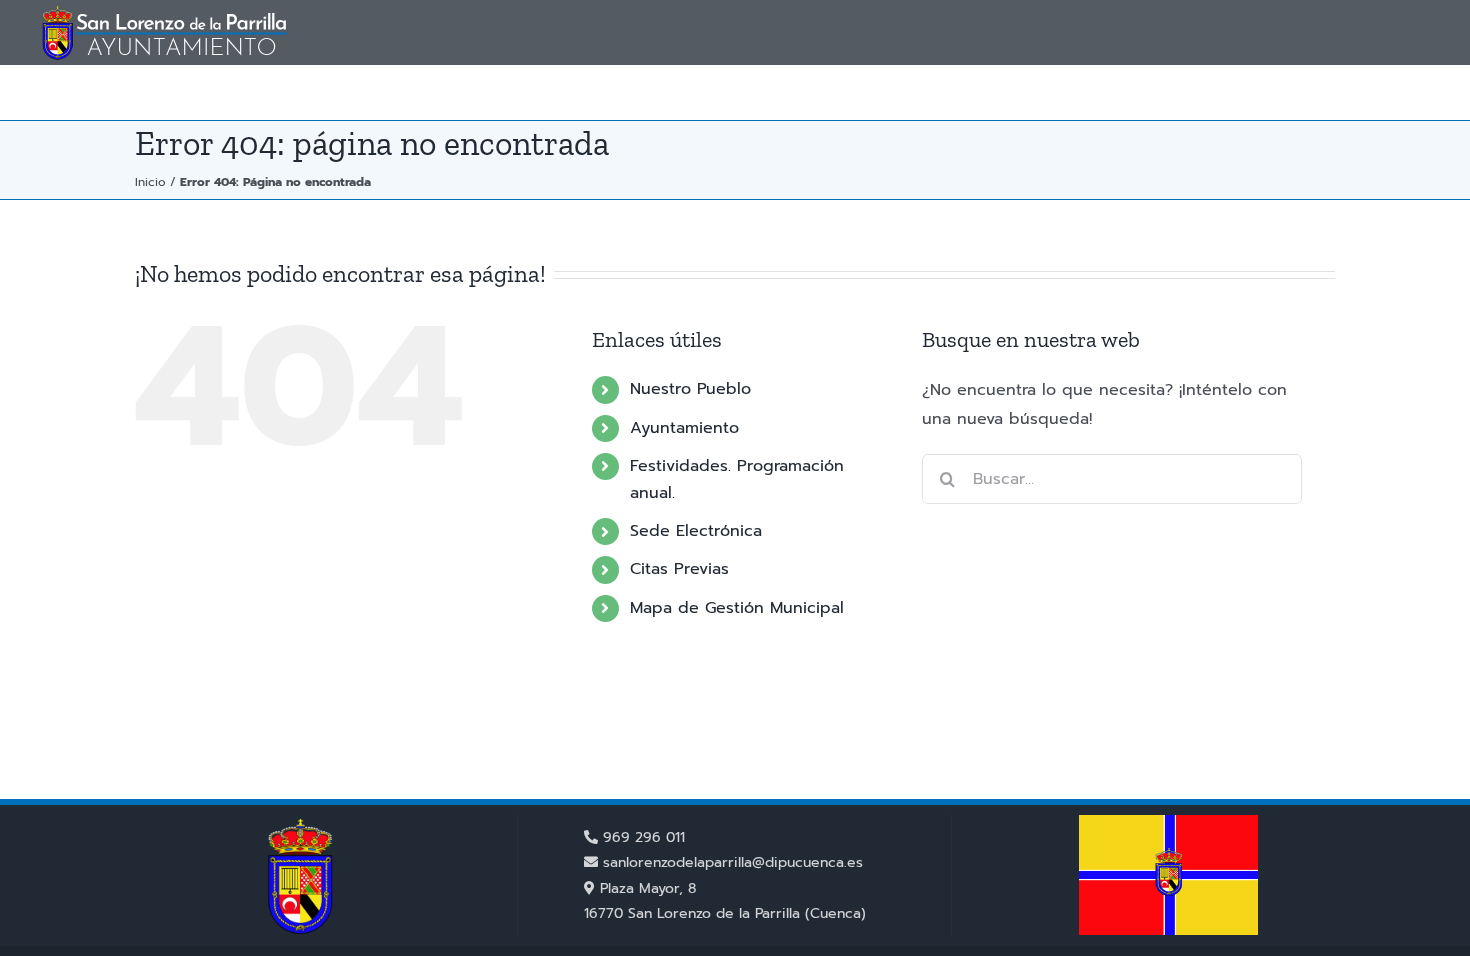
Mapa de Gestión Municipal (737, 608)
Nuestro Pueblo (690, 389)
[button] (1398, 92)
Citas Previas (679, 569)
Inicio (150, 182)
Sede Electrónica (696, 531)
